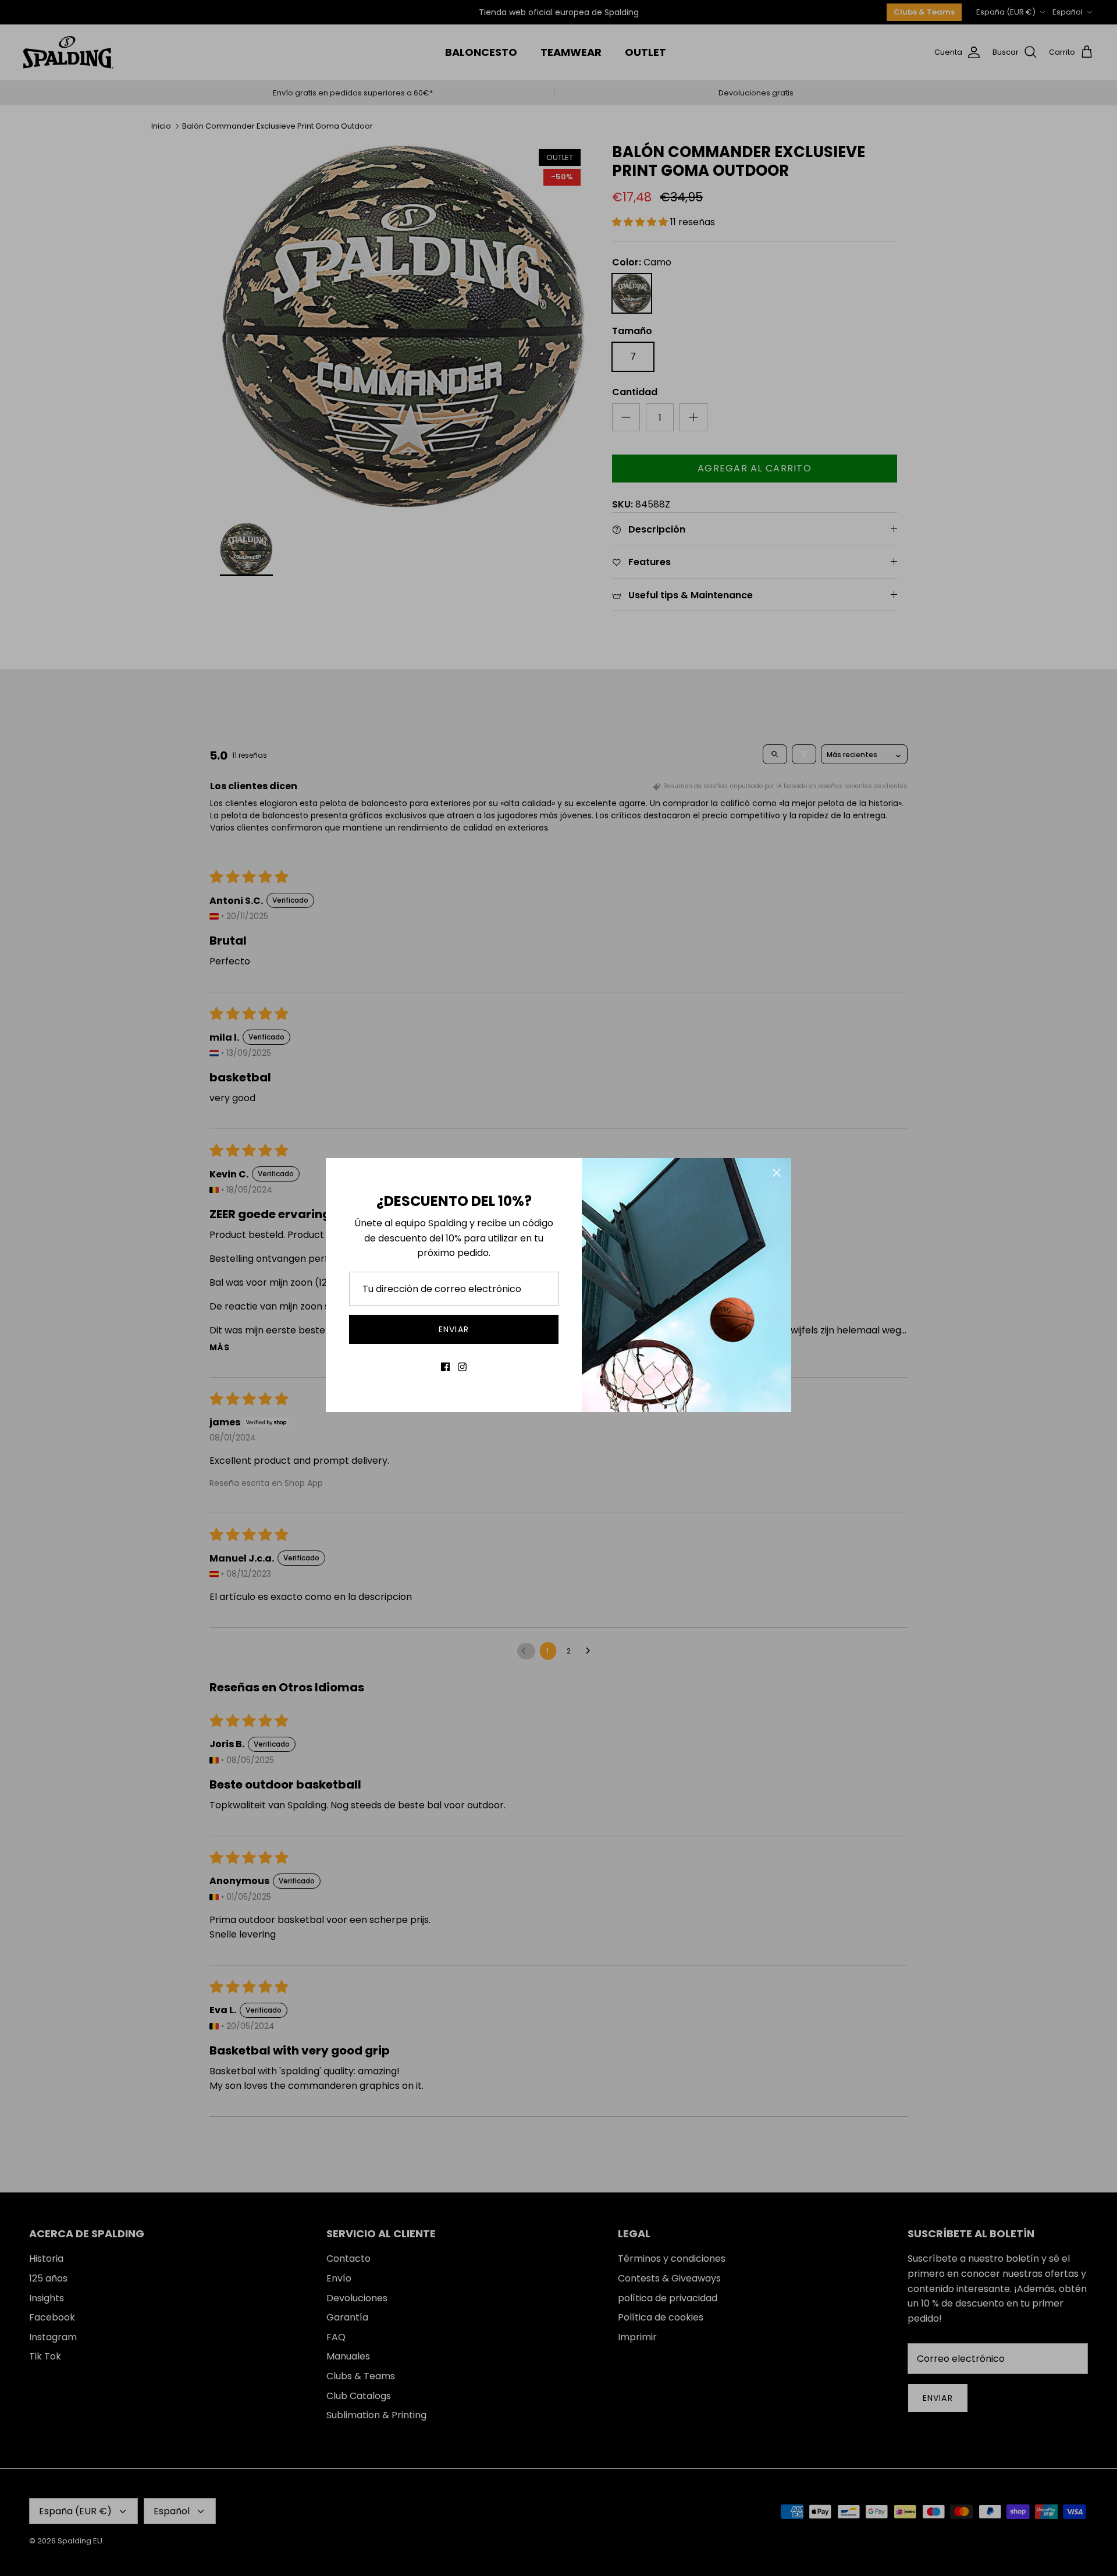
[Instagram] (462, 1367)
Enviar (454, 1329)
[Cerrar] (777, 1173)
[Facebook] (445, 1367)
